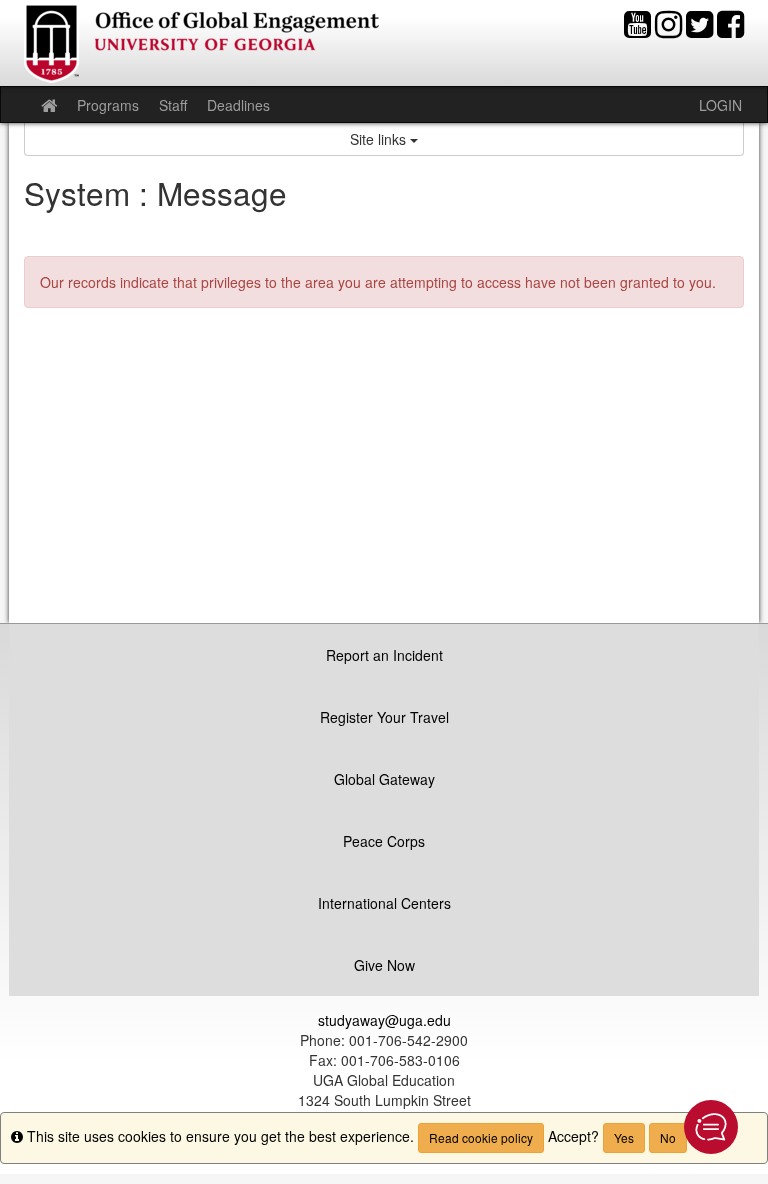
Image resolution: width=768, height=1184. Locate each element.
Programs (108, 105)
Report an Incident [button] (384, 655)
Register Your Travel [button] (384, 717)
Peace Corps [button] (384, 841)
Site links (380, 139)
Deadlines (238, 105)
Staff (173, 105)
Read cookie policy (481, 1137)
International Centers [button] (384, 903)
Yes (624, 1137)
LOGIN (720, 105)
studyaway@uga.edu (384, 1020)
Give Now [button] (384, 965)
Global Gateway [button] (384, 779)
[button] (711, 1127)
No (668, 1137)
